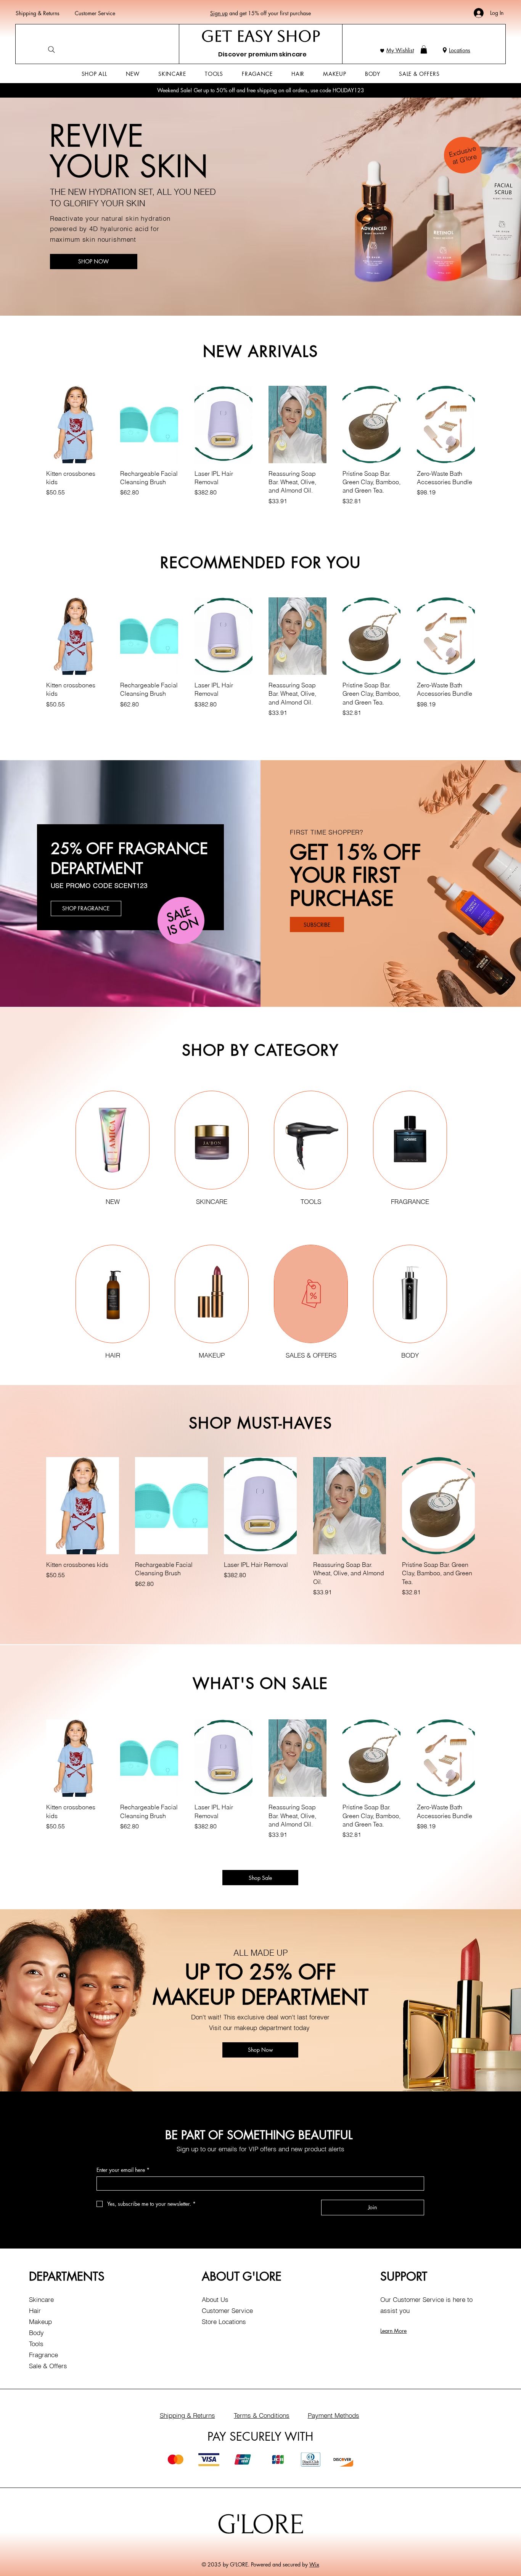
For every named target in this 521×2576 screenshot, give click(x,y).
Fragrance (43, 2355)
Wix (314, 2564)
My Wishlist (400, 50)
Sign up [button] (219, 13)
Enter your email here (123, 2170)
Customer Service (95, 13)
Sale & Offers (48, 2366)
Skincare (41, 2299)
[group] (260, 451)
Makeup (40, 2322)
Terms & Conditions (262, 2415)
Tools (36, 2344)
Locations (460, 50)
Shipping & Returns (38, 13)
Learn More (393, 2331)
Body (36, 2333)
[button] (424, 50)
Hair (35, 2310)
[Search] (51, 50)
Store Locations (224, 2322)
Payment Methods (334, 2415)
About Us (215, 2299)
